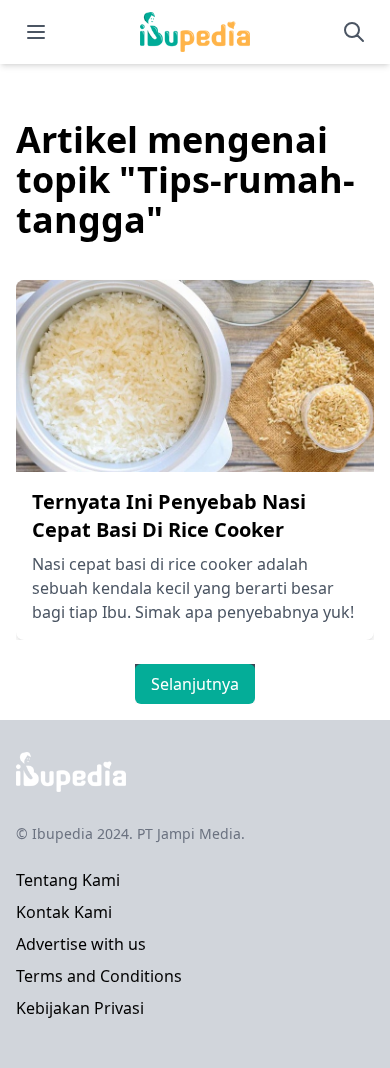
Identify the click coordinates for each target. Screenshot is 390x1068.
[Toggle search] (354, 32)
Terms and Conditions (99, 976)
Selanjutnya (195, 684)
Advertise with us (81, 944)
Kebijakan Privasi (80, 1008)
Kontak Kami (64, 912)
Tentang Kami (68, 880)
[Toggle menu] (36, 32)
